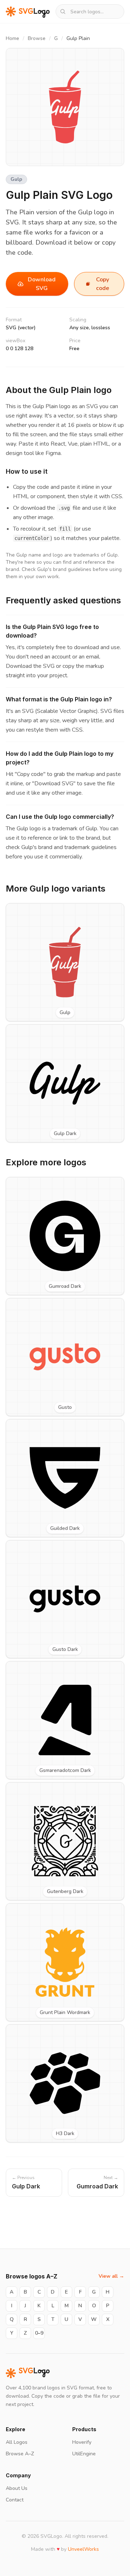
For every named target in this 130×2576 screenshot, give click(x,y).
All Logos (17, 2442)
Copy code (103, 284)
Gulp (16, 179)
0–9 (39, 2333)
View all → (111, 2276)
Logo (34, 2373)
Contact (15, 2500)
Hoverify (82, 2442)
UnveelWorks (83, 2549)
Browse (37, 38)
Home (12, 38)
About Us (17, 2488)
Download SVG (42, 284)
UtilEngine (84, 2454)
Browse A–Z (20, 2454)
